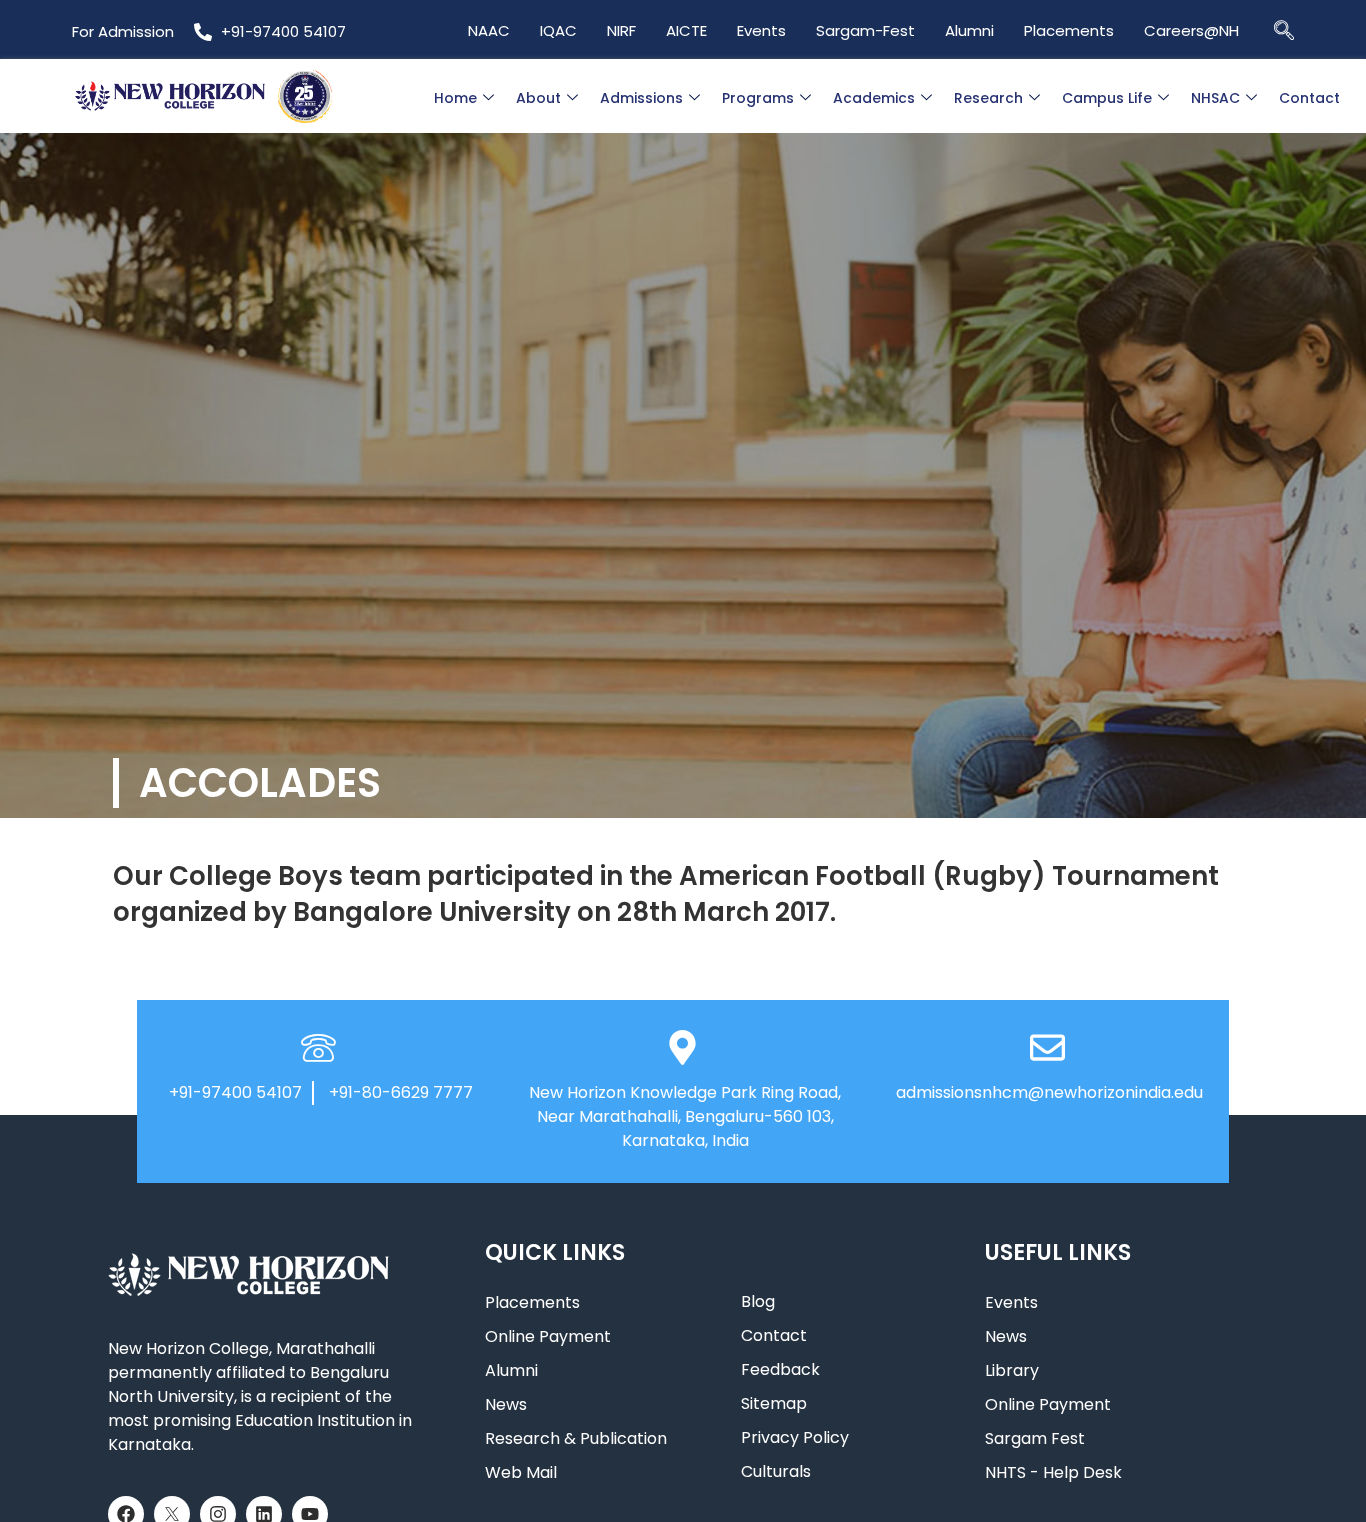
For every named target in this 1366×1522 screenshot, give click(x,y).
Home (455, 98)
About (538, 98)
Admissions (641, 98)
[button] (1284, 29)
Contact (1309, 98)
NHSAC (1215, 98)
